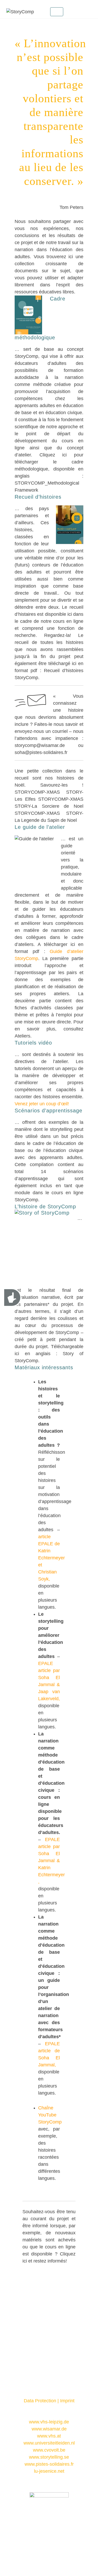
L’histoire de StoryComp (45, 1206)
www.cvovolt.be (49, 2450)
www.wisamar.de (49, 2429)
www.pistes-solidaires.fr (49, 2464)
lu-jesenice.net (49, 2471)
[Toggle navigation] (57, 12)
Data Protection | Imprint (49, 2401)
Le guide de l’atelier (40, 827)
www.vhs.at (49, 2436)
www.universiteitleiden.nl (49, 2443)
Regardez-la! (58, 635)
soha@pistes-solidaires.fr (41, 752)
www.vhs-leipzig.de (49, 2422)
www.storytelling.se (49, 2457)
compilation (42, 1165)
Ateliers (22, 1036)
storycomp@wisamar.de (40, 745)
